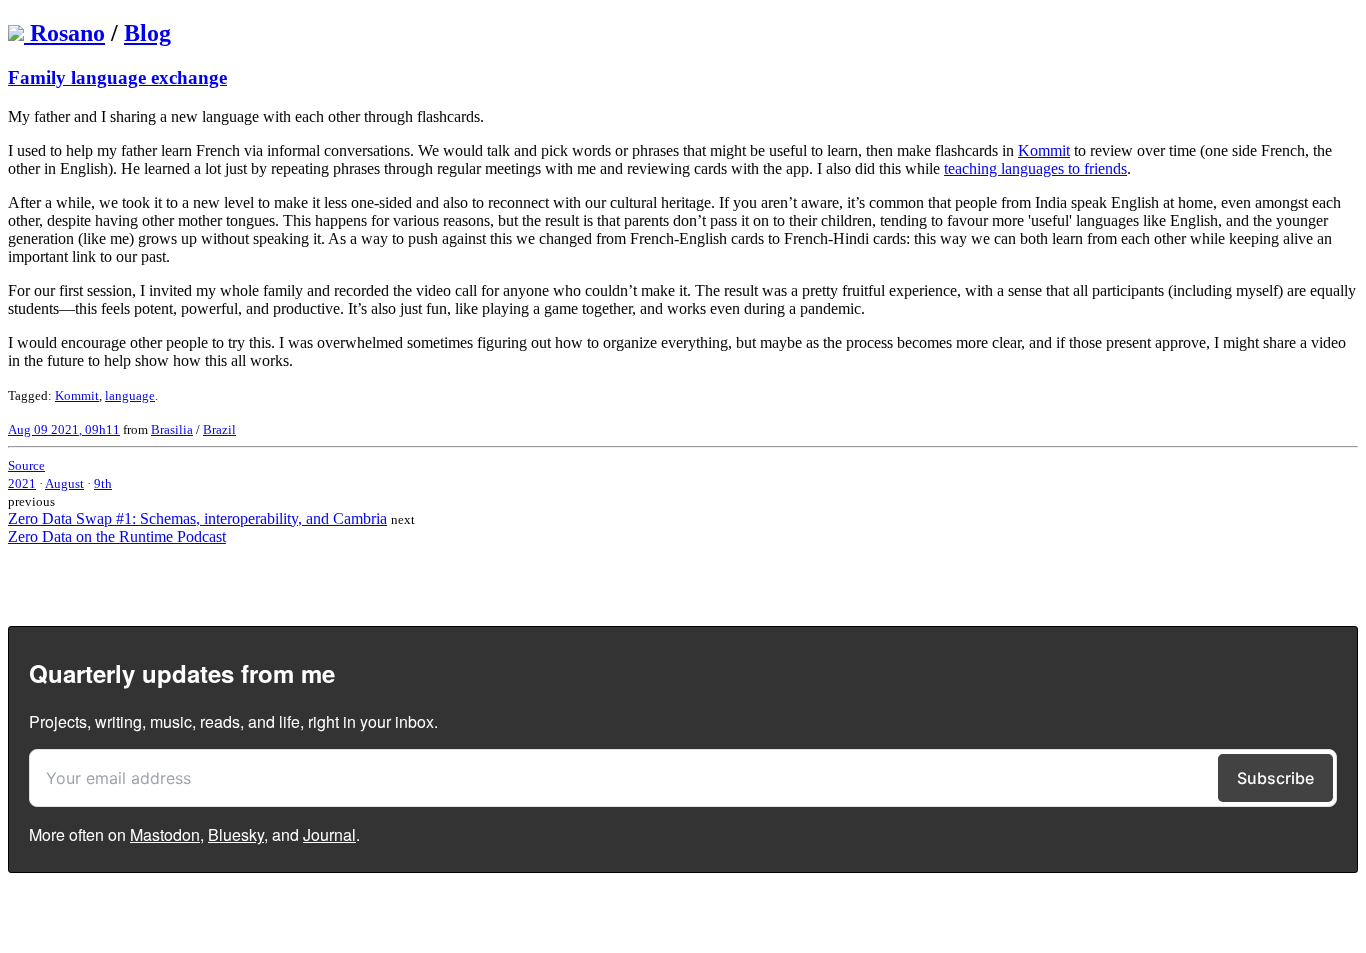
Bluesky (236, 834)
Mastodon (165, 834)
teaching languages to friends (1035, 168)
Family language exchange (117, 77)
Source (26, 465)
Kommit (1044, 150)
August (64, 483)
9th (103, 483)
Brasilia (172, 429)
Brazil (219, 429)
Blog (147, 33)
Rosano (67, 33)
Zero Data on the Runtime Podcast (117, 536)
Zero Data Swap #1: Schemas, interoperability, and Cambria (197, 518)
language (130, 395)
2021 (22, 483)
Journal (329, 834)
